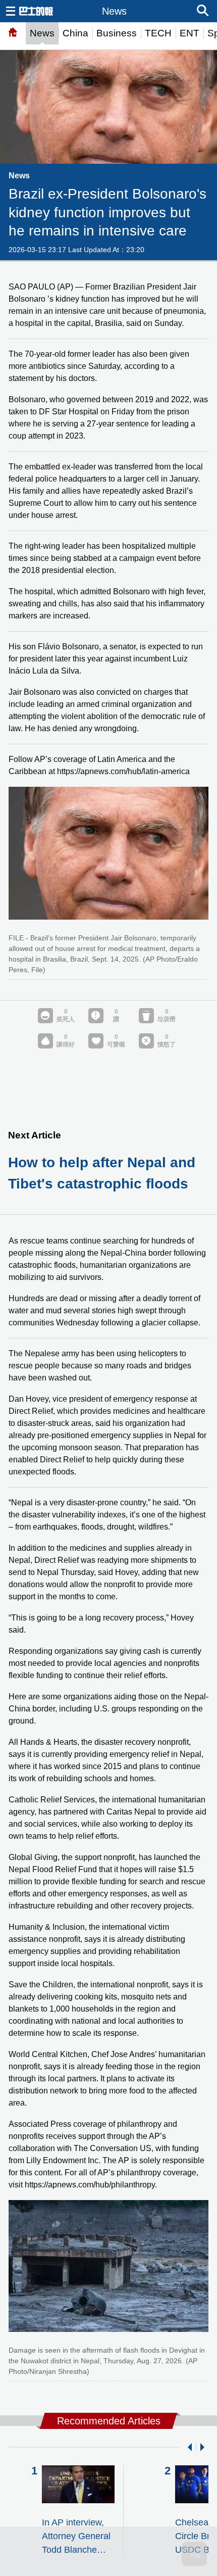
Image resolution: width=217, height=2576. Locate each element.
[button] (188, 2447)
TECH (158, 33)
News (42, 33)
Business (117, 33)
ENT (189, 33)
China (75, 33)
